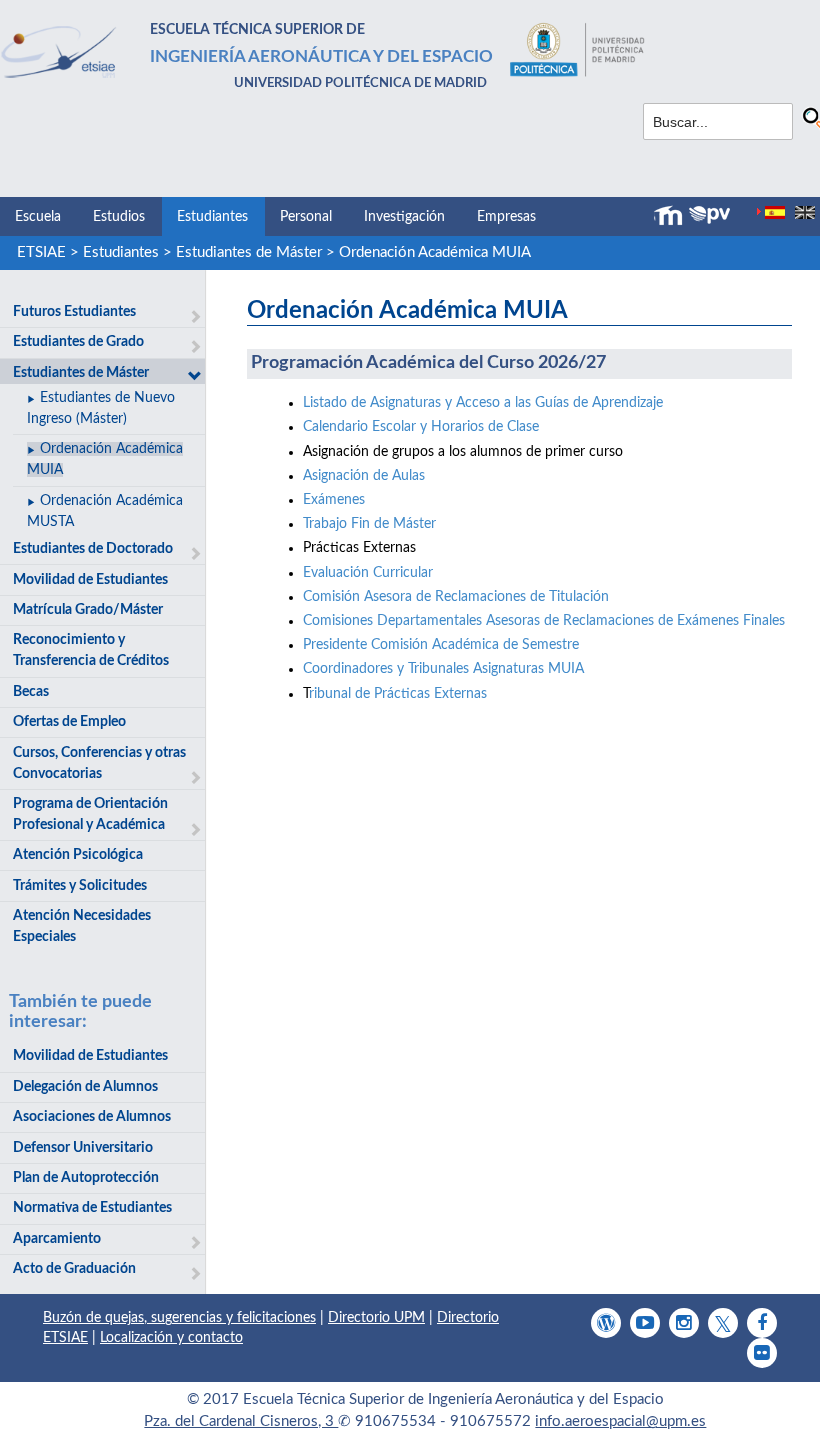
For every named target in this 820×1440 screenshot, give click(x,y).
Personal (306, 217)
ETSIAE (41, 252)
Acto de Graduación (74, 1269)
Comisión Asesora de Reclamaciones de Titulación (456, 597)
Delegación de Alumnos (85, 1087)
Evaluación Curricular (368, 573)
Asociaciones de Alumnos (92, 1117)
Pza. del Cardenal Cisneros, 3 (241, 1421)
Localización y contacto (171, 1338)
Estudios (119, 217)
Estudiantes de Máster (249, 252)
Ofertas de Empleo (69, 722)
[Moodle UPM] (671, 216)
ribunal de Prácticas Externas (398, 694)
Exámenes (334, 500)
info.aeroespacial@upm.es (620, 1421)
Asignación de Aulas (366, 476)
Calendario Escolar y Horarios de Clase (421, 427)
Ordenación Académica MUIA (435, 252)
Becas (31, 692)
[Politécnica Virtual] (709, 215)
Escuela (38, 217)
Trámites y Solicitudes (80, 886)
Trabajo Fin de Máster (369, 524)
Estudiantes (212, 217)
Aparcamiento (57, 1239)
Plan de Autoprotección (86, 1178)
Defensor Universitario (83, 1148)
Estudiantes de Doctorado (93, 549)
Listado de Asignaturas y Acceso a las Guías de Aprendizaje (483, 403)
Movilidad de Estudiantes (90, 580)
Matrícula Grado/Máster (88, 610)
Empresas (506, 217)
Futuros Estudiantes (74, 312)
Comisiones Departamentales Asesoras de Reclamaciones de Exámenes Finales (544, 621)
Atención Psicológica (78, 855)
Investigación (404, 217)
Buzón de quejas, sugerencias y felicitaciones (179, 1318)
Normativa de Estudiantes (92, 1208)
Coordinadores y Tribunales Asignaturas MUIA (443, 669)
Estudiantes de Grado (78, 342)
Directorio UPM (376, 1318)
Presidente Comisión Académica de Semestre (441, 645)
